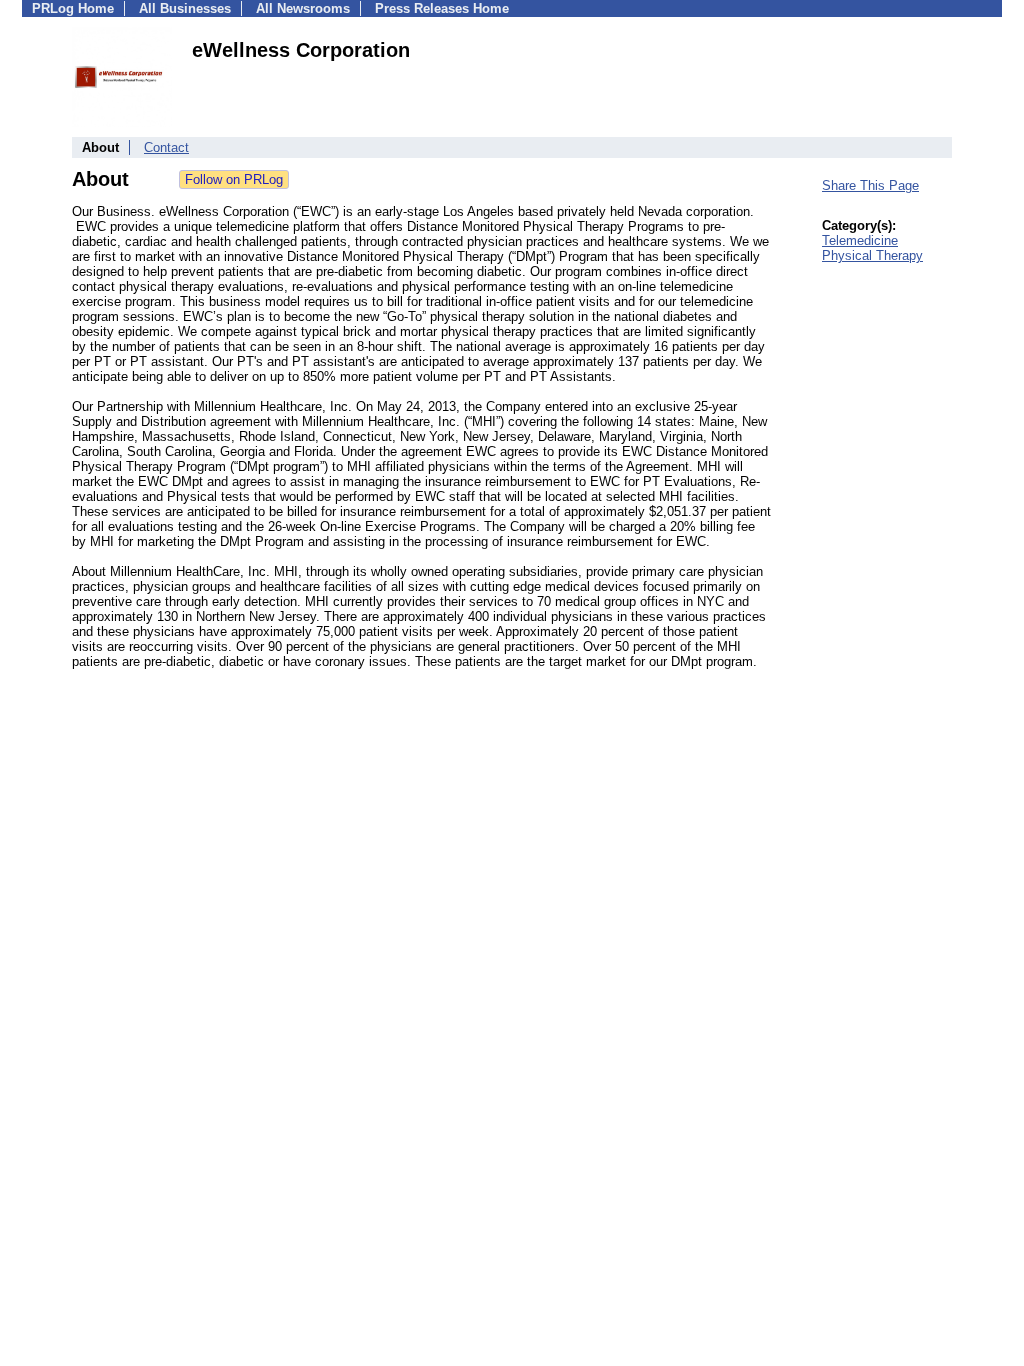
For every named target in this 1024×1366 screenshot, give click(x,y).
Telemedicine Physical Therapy (872, 248)
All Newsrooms (303, 8)
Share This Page (870, 185)
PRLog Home (73, 8)
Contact (166, 147)
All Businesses (185, 8)
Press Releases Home (442, 8)
